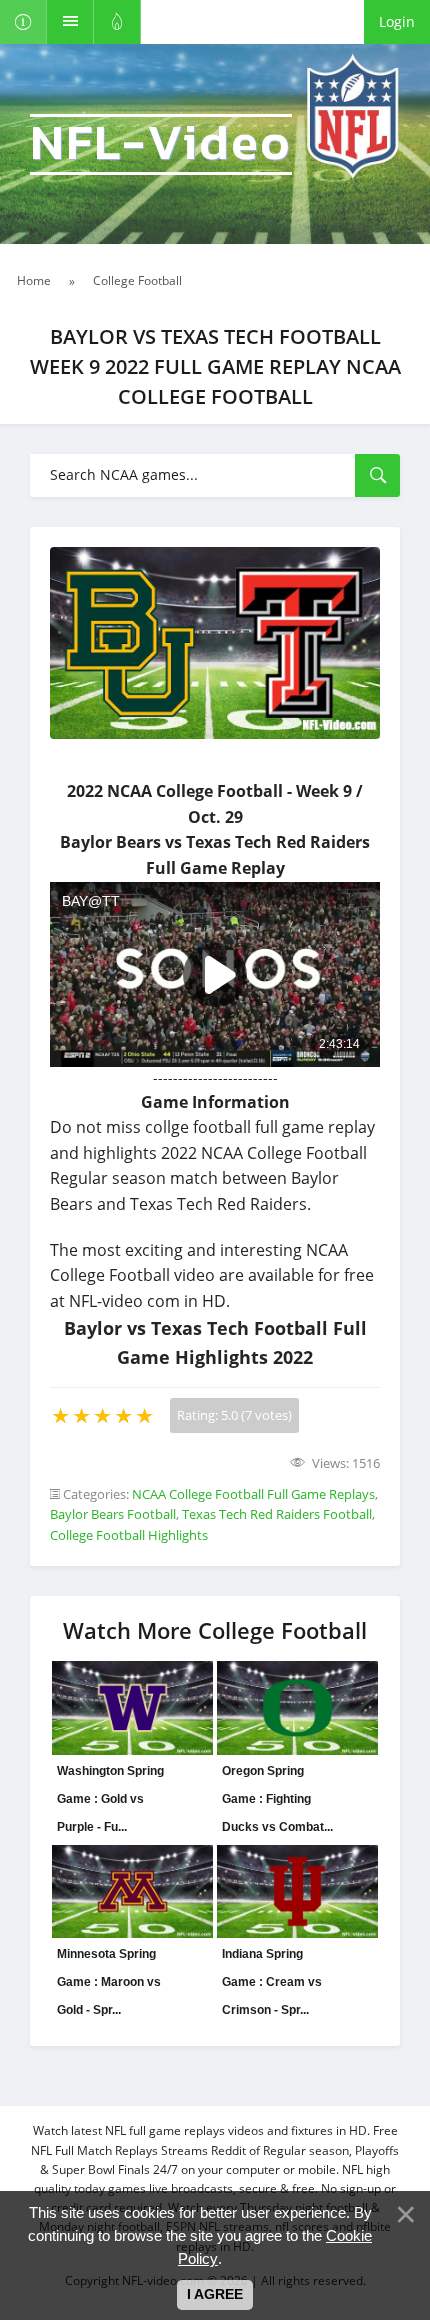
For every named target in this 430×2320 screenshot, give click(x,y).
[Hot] (117, 22)
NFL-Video (161, 144)
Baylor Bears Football (113, 1514)
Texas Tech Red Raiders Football (277, 1514)
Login (397, 21)
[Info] (23, 22)
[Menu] (70, 22)
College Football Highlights (129, 1535)
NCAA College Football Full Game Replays (253, 1494)
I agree (215, 2294)
